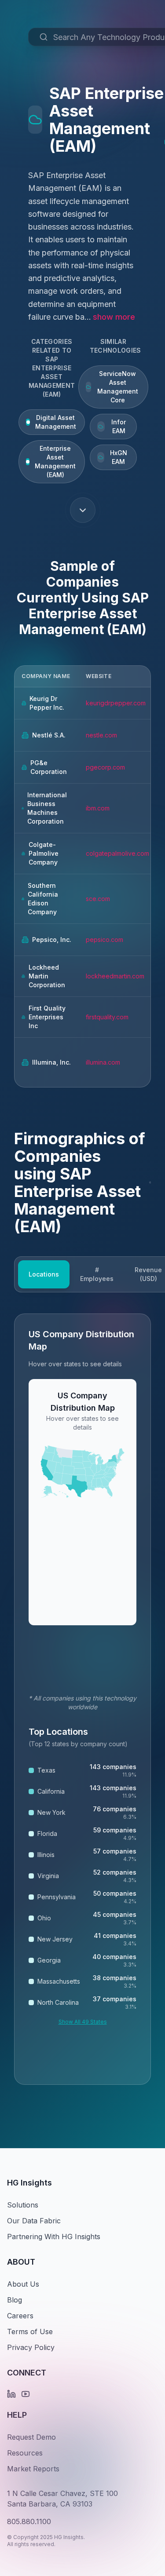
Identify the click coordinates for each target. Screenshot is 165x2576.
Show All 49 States (83, 2022)
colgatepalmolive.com (117, 853)
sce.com (98, 899)
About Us (23, 2284)
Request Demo (31, 2437)
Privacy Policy (31, 2347)
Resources (25, 2453)
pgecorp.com (105, 767)
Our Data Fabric (34, 2221)
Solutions (23, 2205)
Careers (20, 2316)
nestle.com (101, 735)
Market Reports (33, 2469)
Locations (44, 1274)
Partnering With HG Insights (54, 2237)
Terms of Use (30, 2332)
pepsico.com (104, 940)
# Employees (97, 1274)
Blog (15, 2300)
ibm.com (98, 808)
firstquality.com (107, 1017)
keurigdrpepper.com (116, 703)
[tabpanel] (82, 1699)
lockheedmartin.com (115, 976)
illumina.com (103, 1062)
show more (114, 317)
